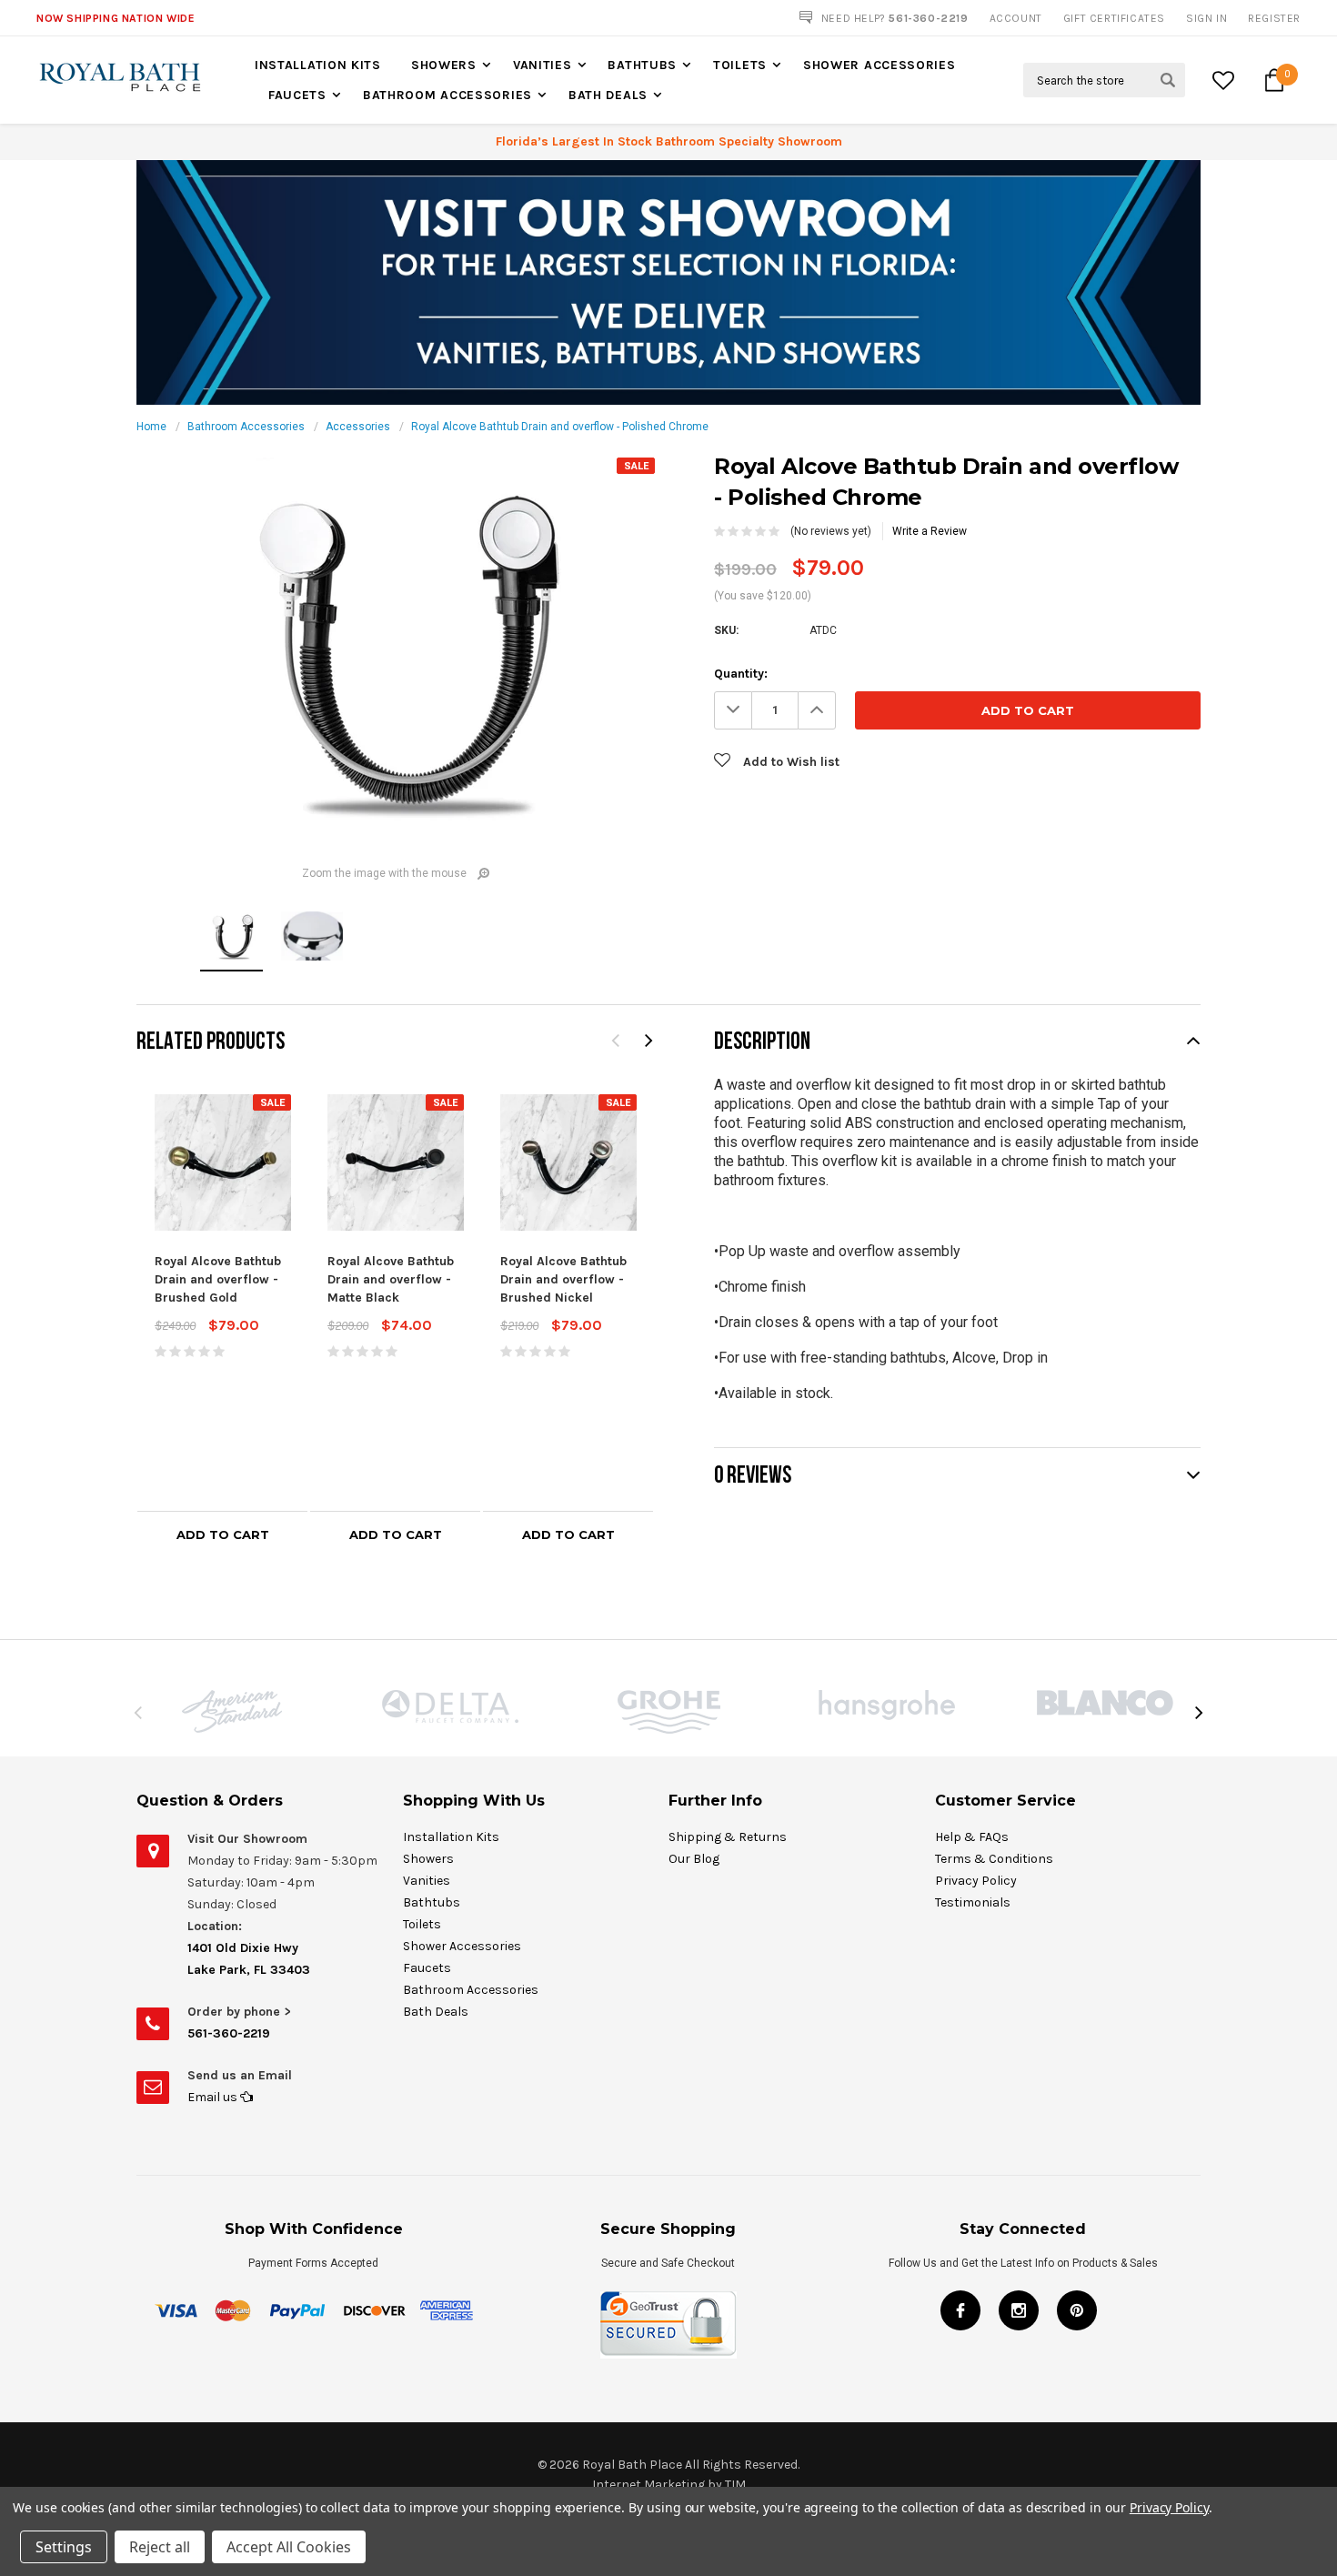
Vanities (543, 65)
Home (151, 427)
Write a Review (930, 531)
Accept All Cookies (289, 2547)
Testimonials (973, 1902)
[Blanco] (1105, 1703)
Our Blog (694, 1859)
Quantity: (741, 674)
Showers (444, 65)
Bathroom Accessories (447, 95)
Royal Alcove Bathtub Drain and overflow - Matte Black (391, 1279)
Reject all (160, 2547)
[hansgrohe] (887, 1705)
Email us (214, 2097)
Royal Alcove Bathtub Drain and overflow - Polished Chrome (560, 427)
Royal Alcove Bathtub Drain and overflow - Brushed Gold (218, 1279)
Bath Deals (608, 95)
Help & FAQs (972, 1837)
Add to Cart (223, 1535)
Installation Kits (318, 65)
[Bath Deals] (668, 282)
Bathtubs (642, 65)
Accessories (358, 427)
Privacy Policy (976, 1881)
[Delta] (450, 1706)
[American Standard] (232, 1711)
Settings (64, 2547)
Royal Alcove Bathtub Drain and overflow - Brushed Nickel (563, 1279)
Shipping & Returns (728, 1837)
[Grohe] (668, 1712)
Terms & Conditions (994, 1859)
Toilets (740, 65)
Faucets (297, 95)
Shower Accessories (880, 65)
